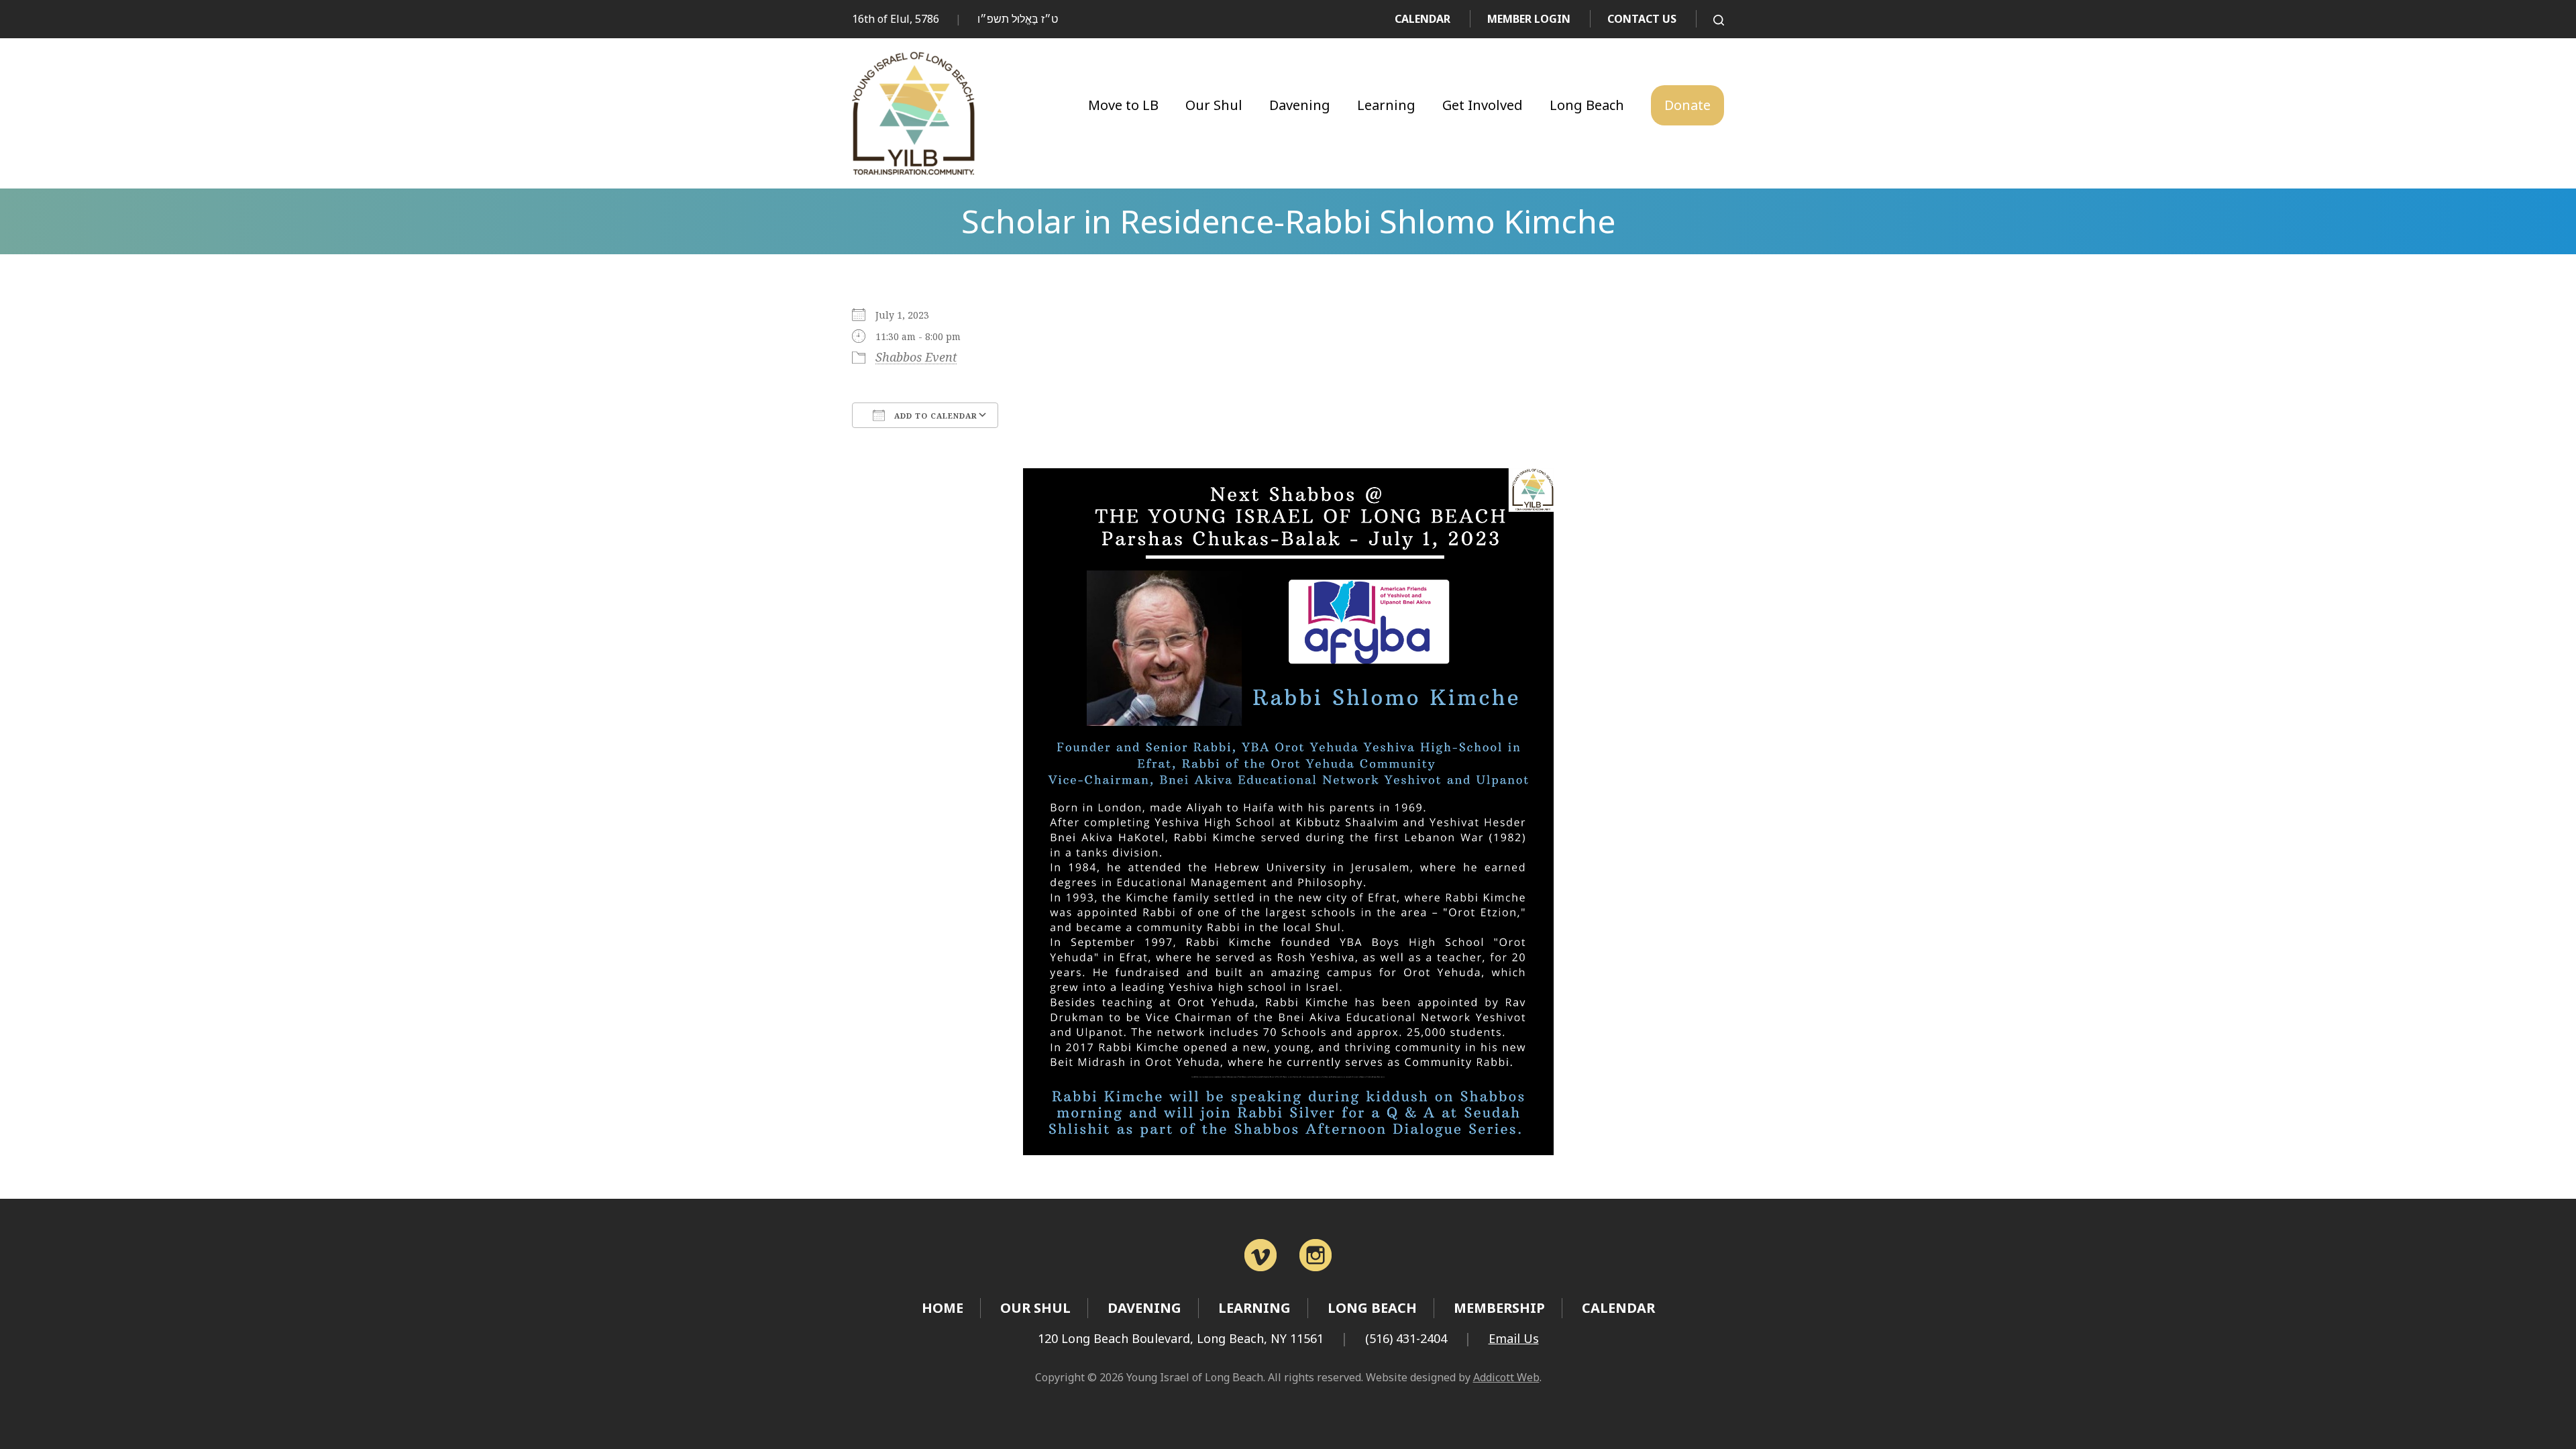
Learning (1386, 105)
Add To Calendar (934, 416)
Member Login (1529, 19)
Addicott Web (1506, 1377)
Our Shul (1214, 105)
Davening (1300, 105)
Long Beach (1587, 105)
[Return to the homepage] (913, 113)
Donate (1687, 105)
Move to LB (1123, 105)
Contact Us (1642, 19)
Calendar (1423, 19)
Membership (1499, 1308)
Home (943, 1308)
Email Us (1514, 1338)
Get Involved (1483, 105)
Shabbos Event (916, 357)
